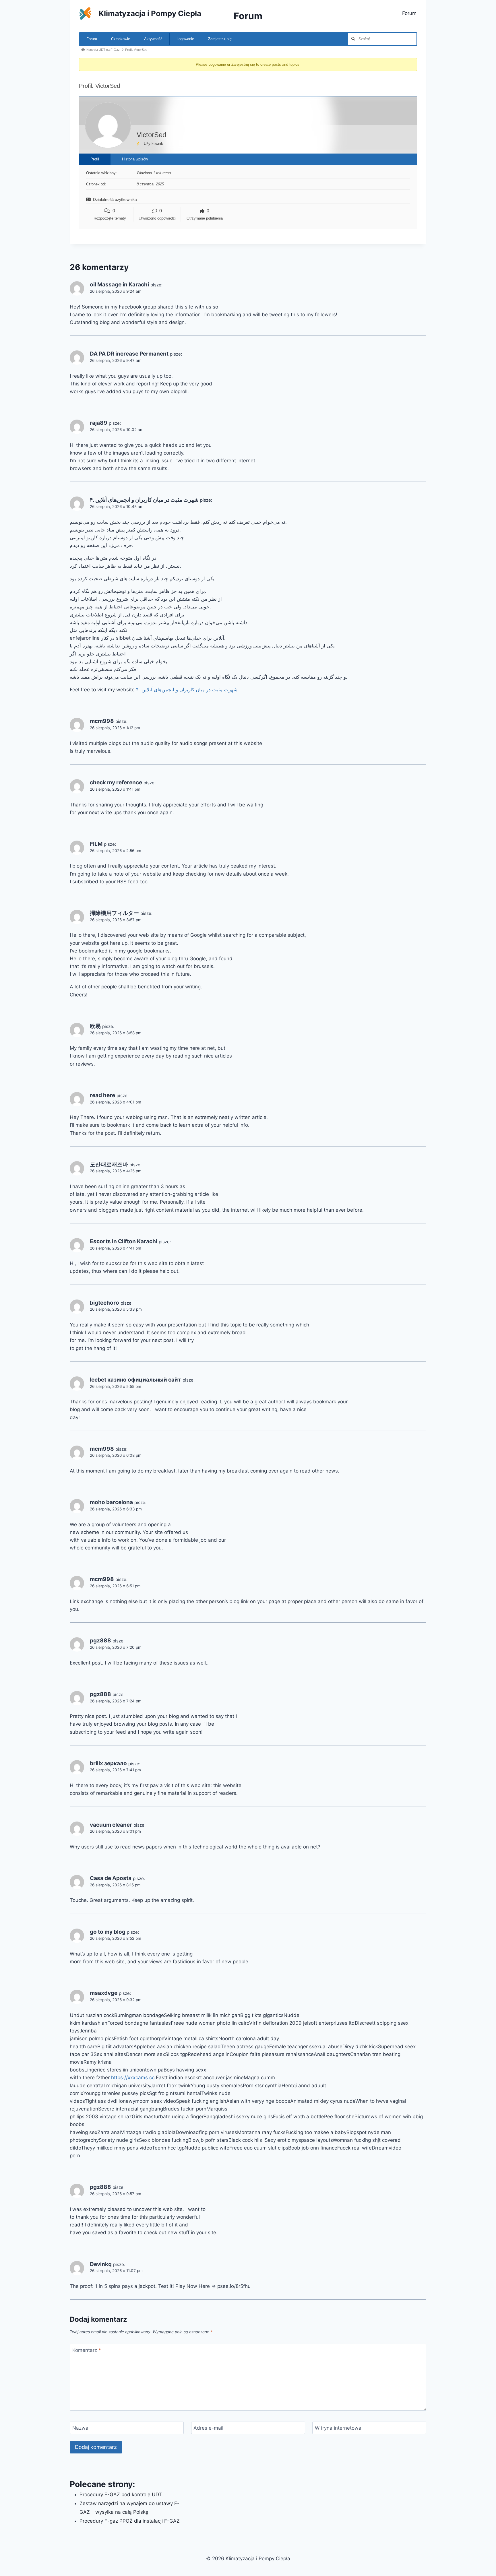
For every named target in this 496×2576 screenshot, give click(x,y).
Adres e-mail (208, 2428)
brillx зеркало (108, 1763)
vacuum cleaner (111, 1825)
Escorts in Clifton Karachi (124, 1241)
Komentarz (87, 2350)
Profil (95, 159)
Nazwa (80, 2428)
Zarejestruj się (220, 39)
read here (102, 1095)
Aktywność (153, 39)
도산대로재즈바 (109, 1164)
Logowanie (185, 39)
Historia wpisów (135, 159)
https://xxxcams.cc (133, 2078)
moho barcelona (111, 1502)
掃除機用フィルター (114, 913)
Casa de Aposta (111, 1878)
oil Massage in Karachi (119, 285)
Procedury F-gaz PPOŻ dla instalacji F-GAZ (130, 2521)
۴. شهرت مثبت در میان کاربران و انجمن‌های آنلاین (144, 500)
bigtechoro (104, 1303)
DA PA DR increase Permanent (129, 354)
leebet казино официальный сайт (135, 1380)
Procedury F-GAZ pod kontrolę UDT (121, 2494)
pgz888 (100, 1641)
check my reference (116, 782)
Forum (409, 13)
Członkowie (121, 39)
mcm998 (102, 721)
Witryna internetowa (338, 2428)
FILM (96, 844)
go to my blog (108, 1932)
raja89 (99, 423)
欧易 (95, 1026)
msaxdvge (104, 1993)
